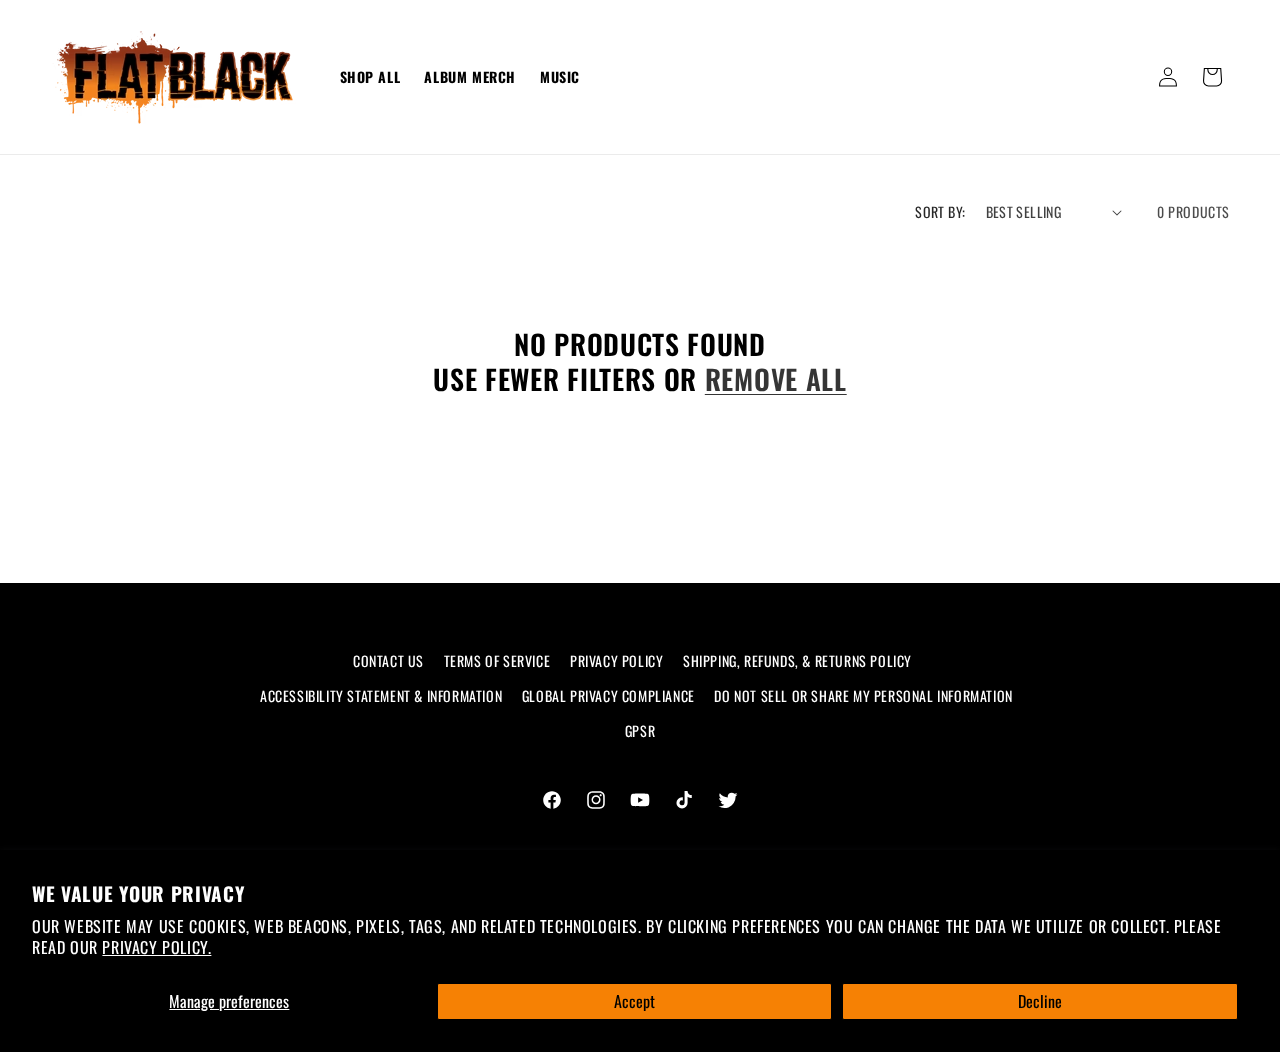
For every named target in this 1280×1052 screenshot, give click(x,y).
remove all (776, 379)
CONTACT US (388, 660)
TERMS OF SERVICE (497, 660)
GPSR (640, 730)
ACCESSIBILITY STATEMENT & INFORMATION (381, 695)
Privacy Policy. (156, 947)
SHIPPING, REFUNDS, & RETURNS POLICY (797, 660)
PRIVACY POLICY (616, 660)
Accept (634, 1001)
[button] (1212, 77)
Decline (1040, 1001)
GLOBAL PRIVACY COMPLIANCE (608, 695)
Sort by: (940, 211)
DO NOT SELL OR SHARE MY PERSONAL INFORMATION (863, 695)
